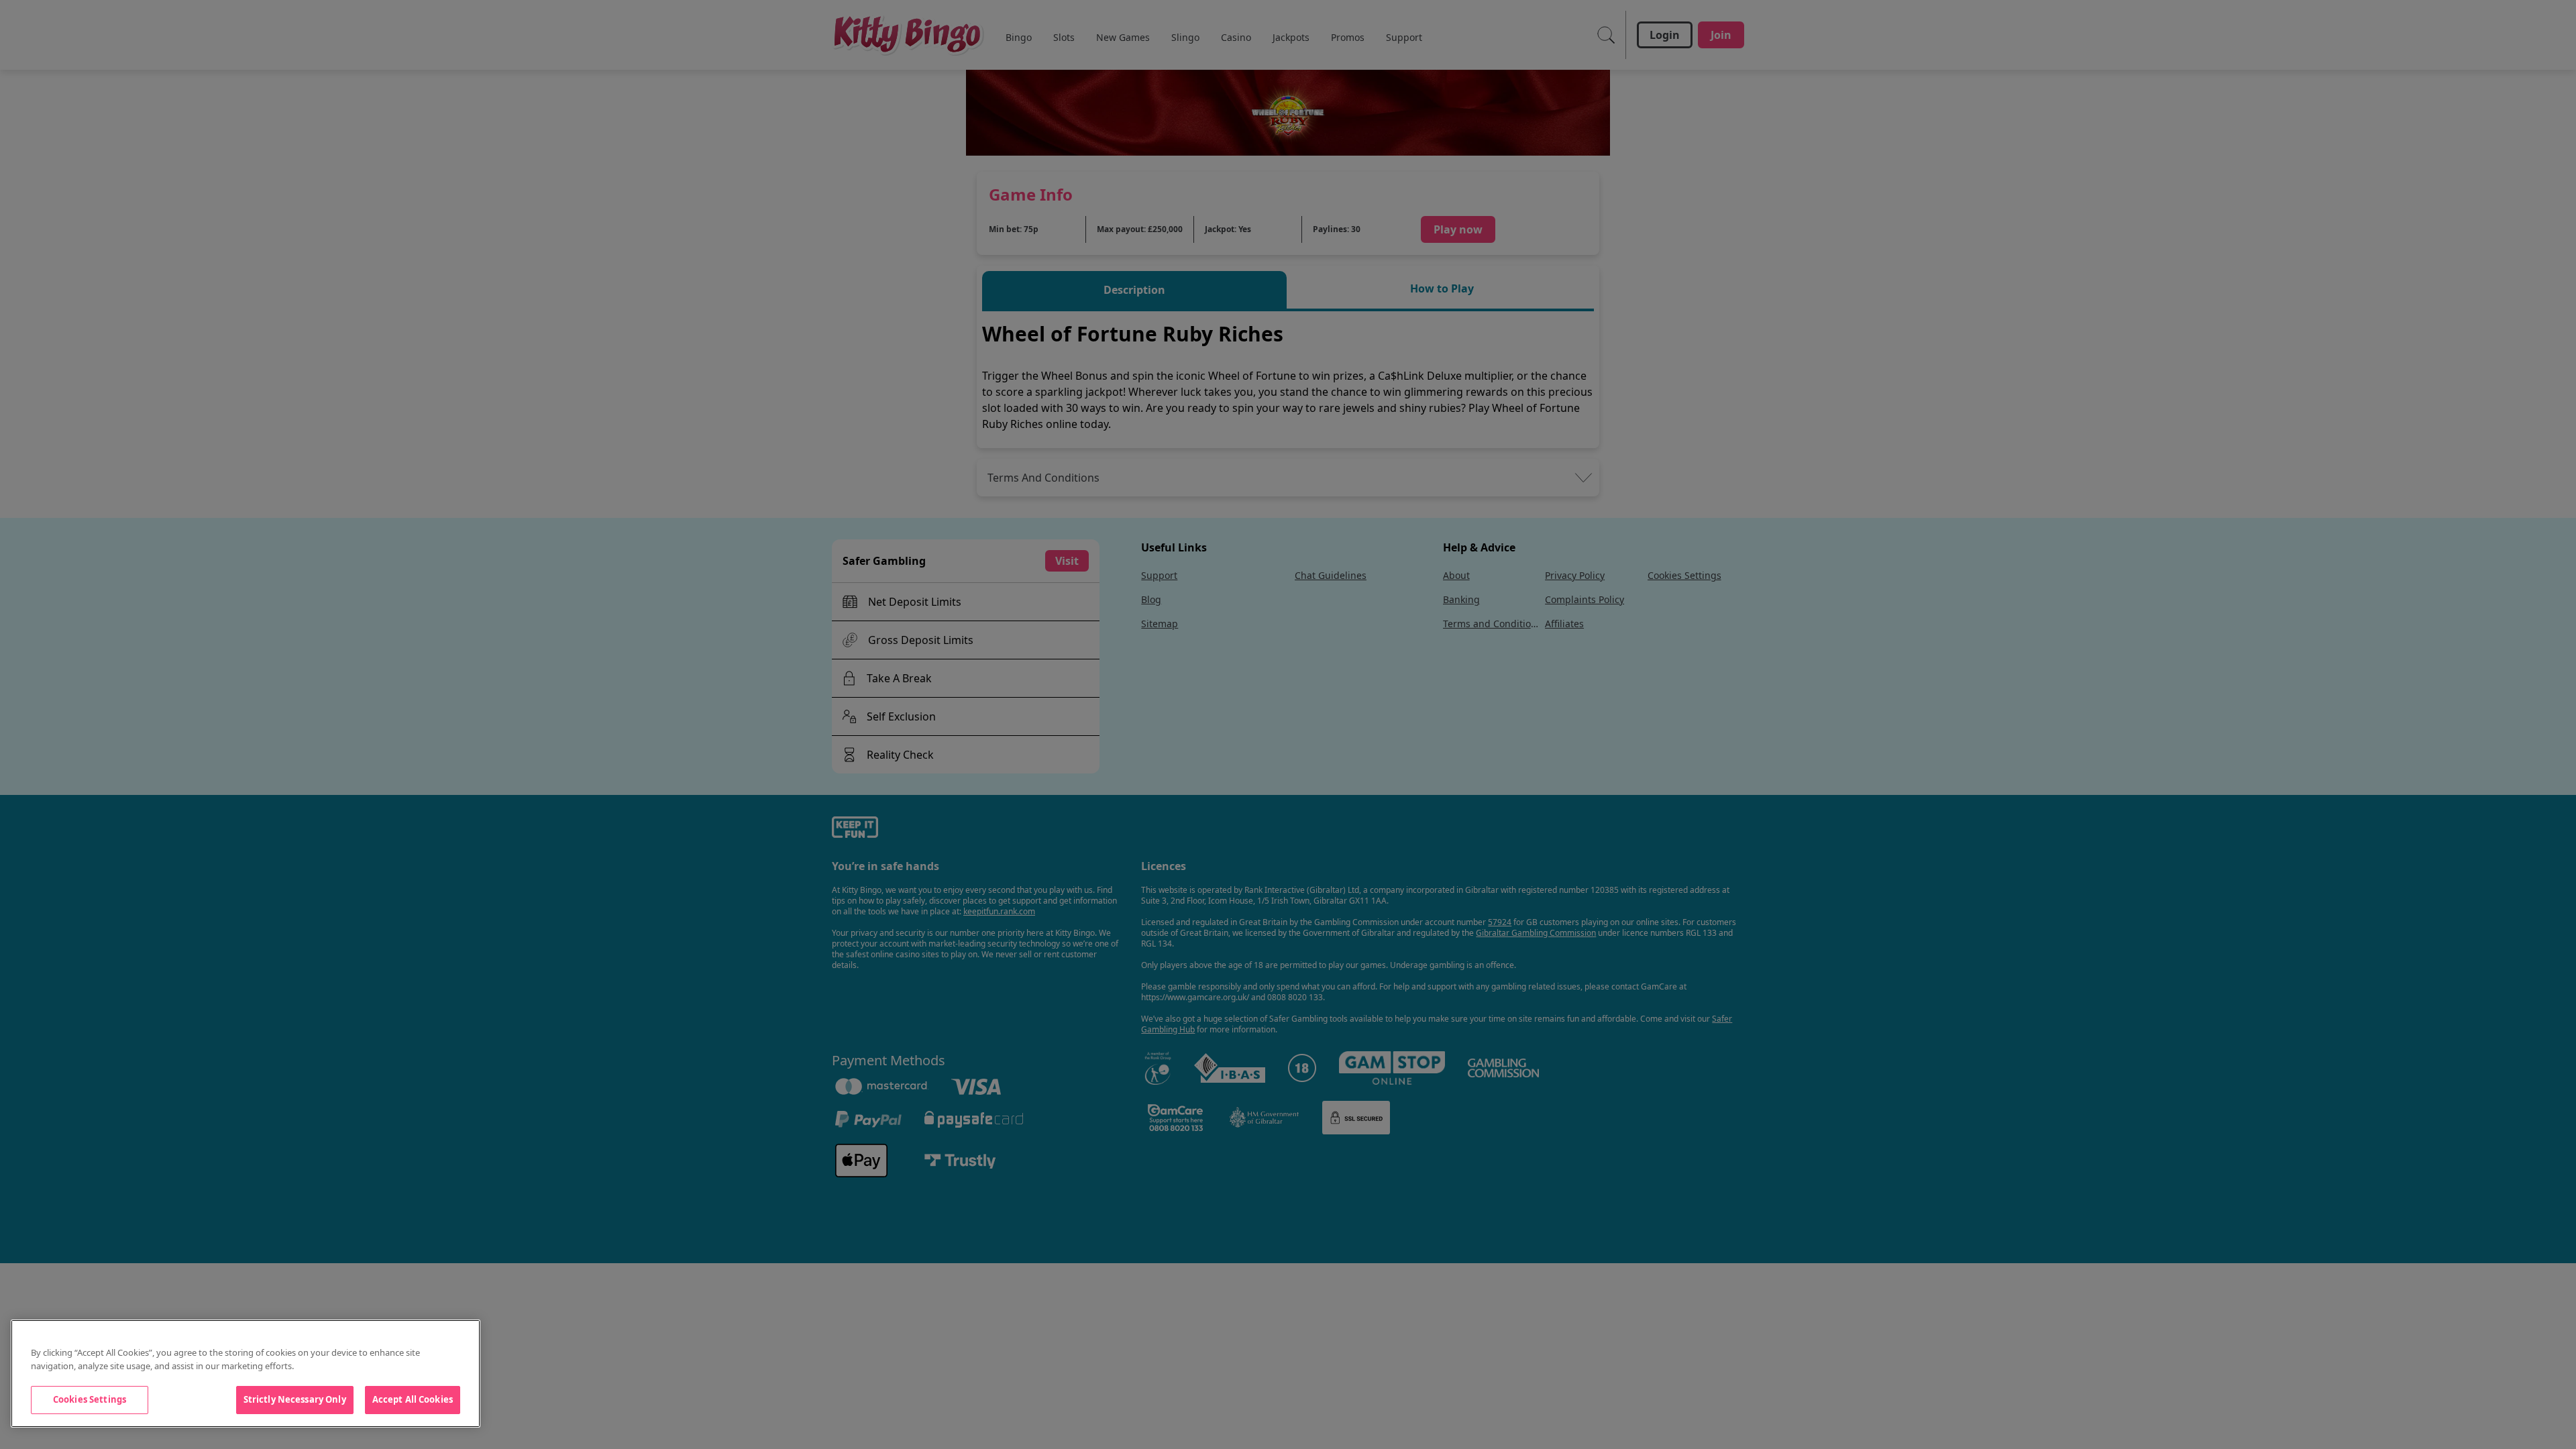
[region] (246, 1374)
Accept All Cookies (413, 1399)
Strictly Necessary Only (295, 1399)
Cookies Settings (90, 1399)
